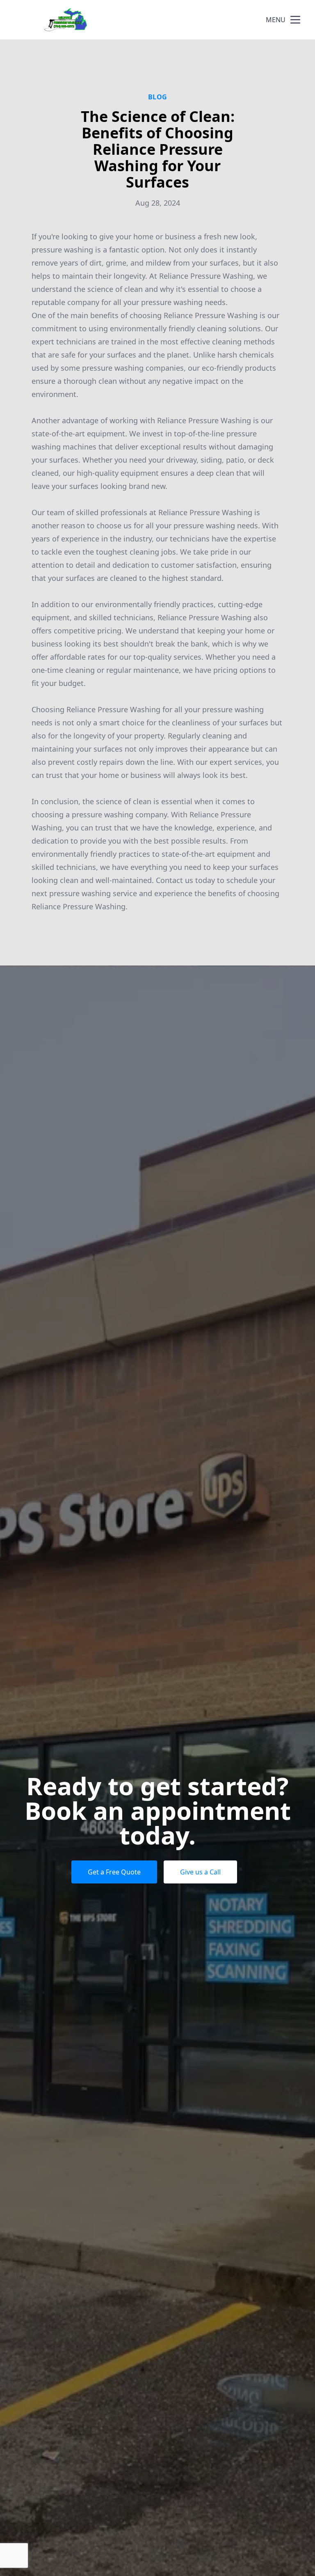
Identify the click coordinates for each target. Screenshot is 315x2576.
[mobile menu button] (295, 20)
